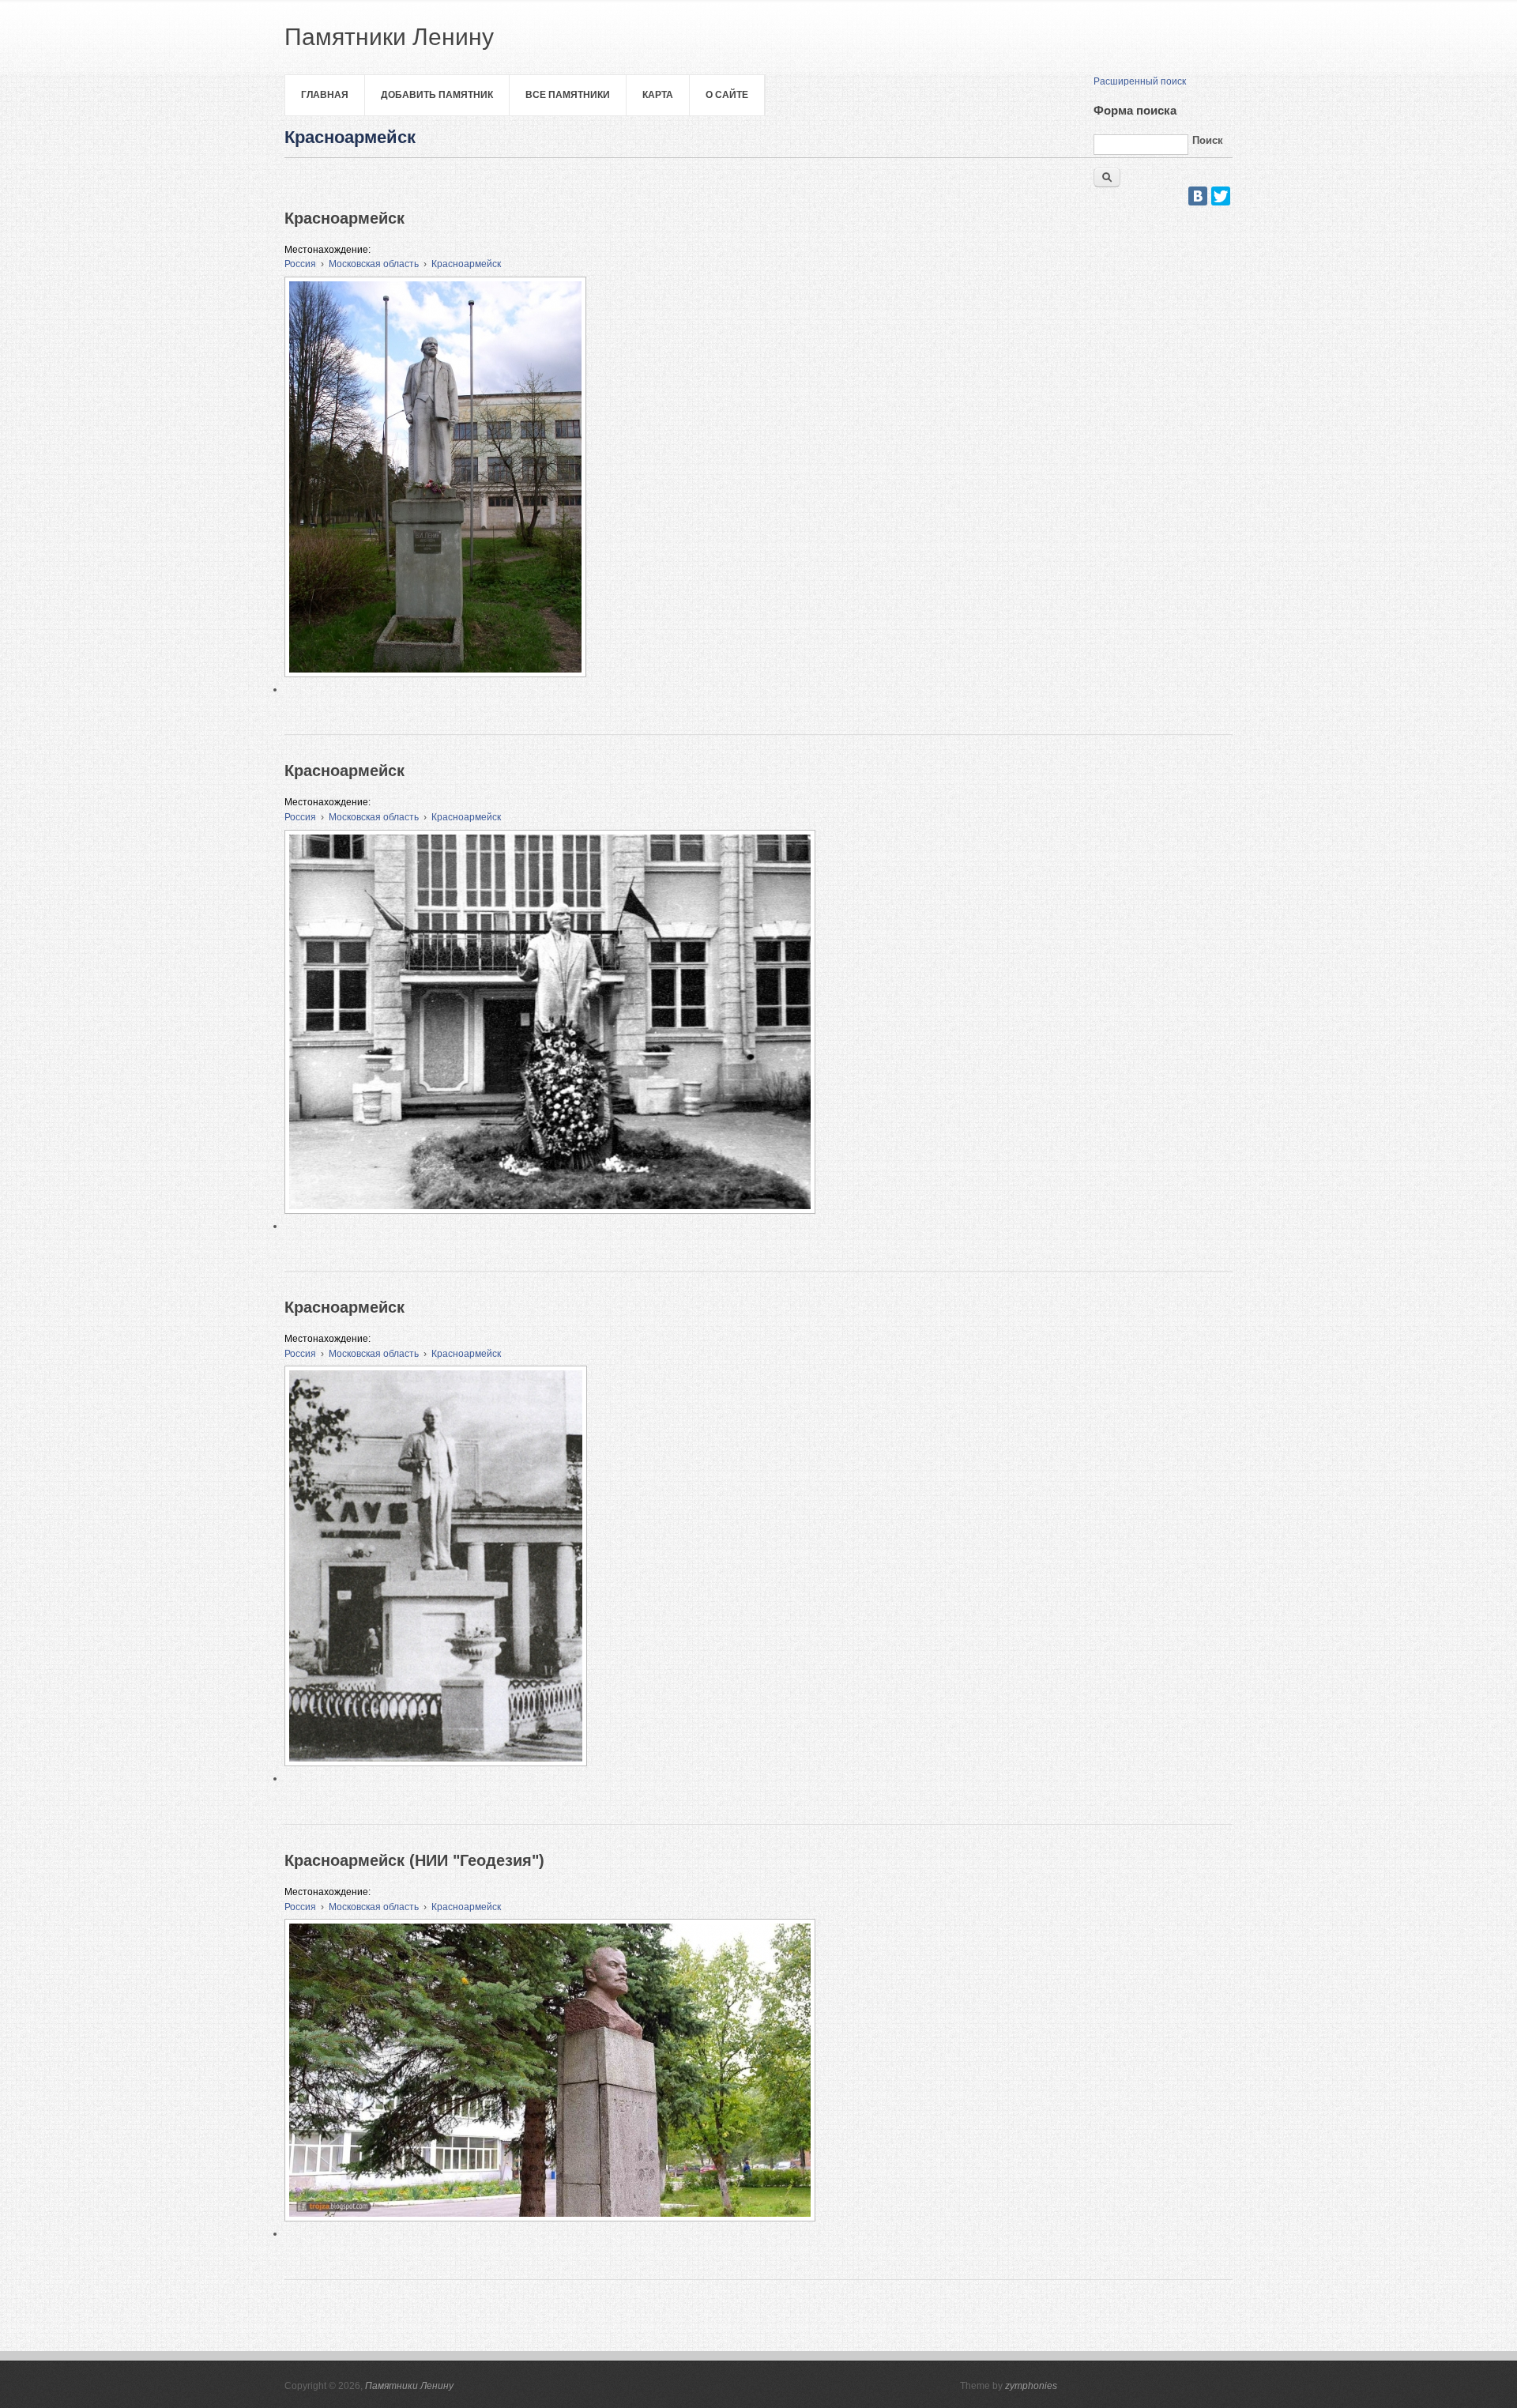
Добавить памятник (437, 95)
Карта (658, 95)
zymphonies (1031, 2386)
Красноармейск (466, 264)
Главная (325, 95)
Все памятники (568, 95)
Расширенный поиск (1140, 81)
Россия (300, 264)
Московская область (374, 264)
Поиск (1208, 140)
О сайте (727, 95)
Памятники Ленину (409, 2386)
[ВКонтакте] (1198, 196)
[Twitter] (1221, 196)
